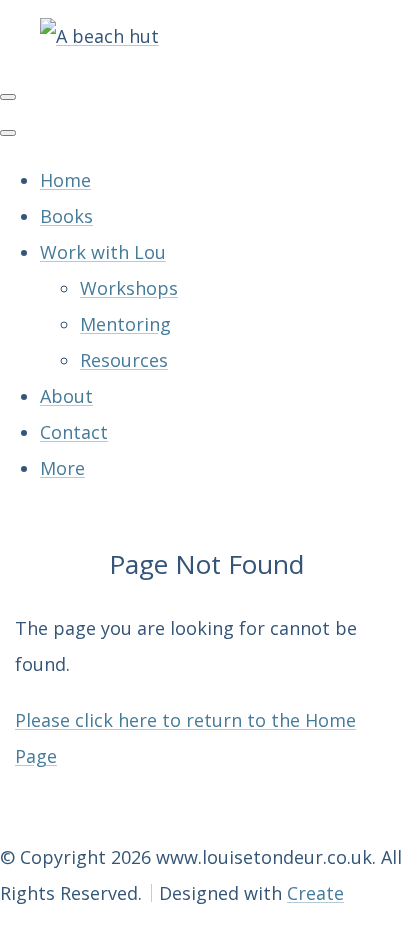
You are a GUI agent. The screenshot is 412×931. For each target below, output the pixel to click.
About (66, 396)
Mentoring (125, 324)
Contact (74, 432)
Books (66, 216)
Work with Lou (103, 252)
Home (65, 180)
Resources (124, 360)
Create (315, 893)
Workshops (129, 288)
